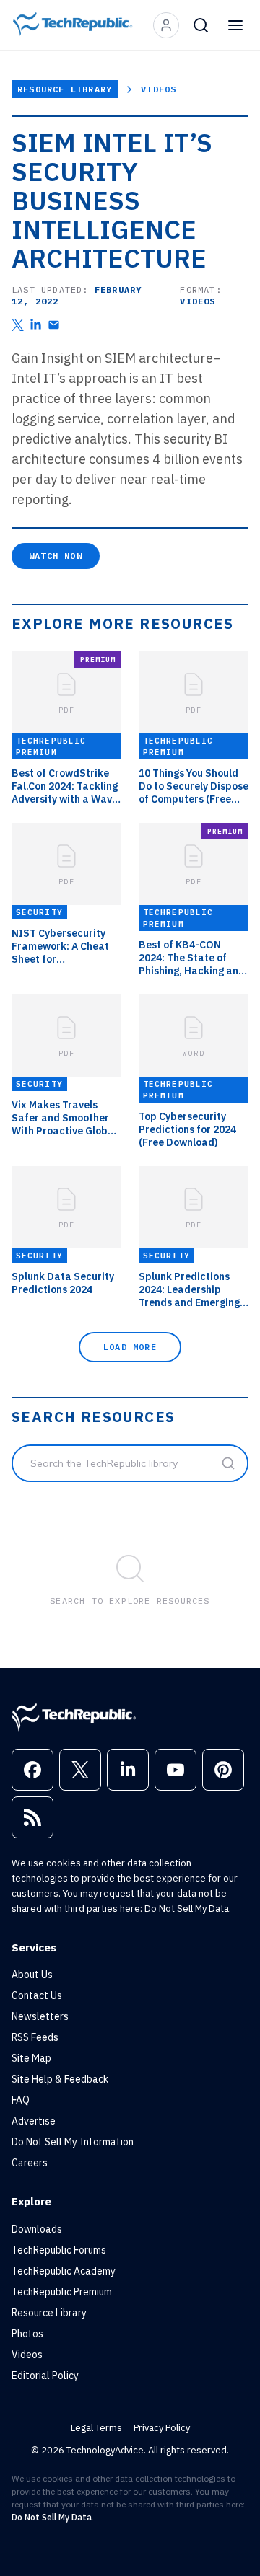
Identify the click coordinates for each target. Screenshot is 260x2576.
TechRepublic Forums (59, 2250)
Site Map (31, 2058)
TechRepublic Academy (64, 2271)
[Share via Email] (54, 325)
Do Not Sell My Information (73, 2142)
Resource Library (65, 89)
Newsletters (40, 2016)
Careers (30, 2163)
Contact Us (37, 1995)
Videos (159, 89)
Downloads (37, 2229)
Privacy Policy (162, 2428)
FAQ (21, 2100)
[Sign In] (166, 25)
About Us (32, 1975)
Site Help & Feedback (60, 2079)
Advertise (34, 2121)
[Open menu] (235, 25)
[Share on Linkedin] (36, 325)
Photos (27, 2334)
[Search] (201, 25)
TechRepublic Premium (62, 2292)
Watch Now (56, 556)
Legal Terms (96, 2428)
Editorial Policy (45, 2376)
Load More (130, 1347)
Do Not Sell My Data (187, 1909)
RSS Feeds (35, 2037)
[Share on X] (18, 325)
